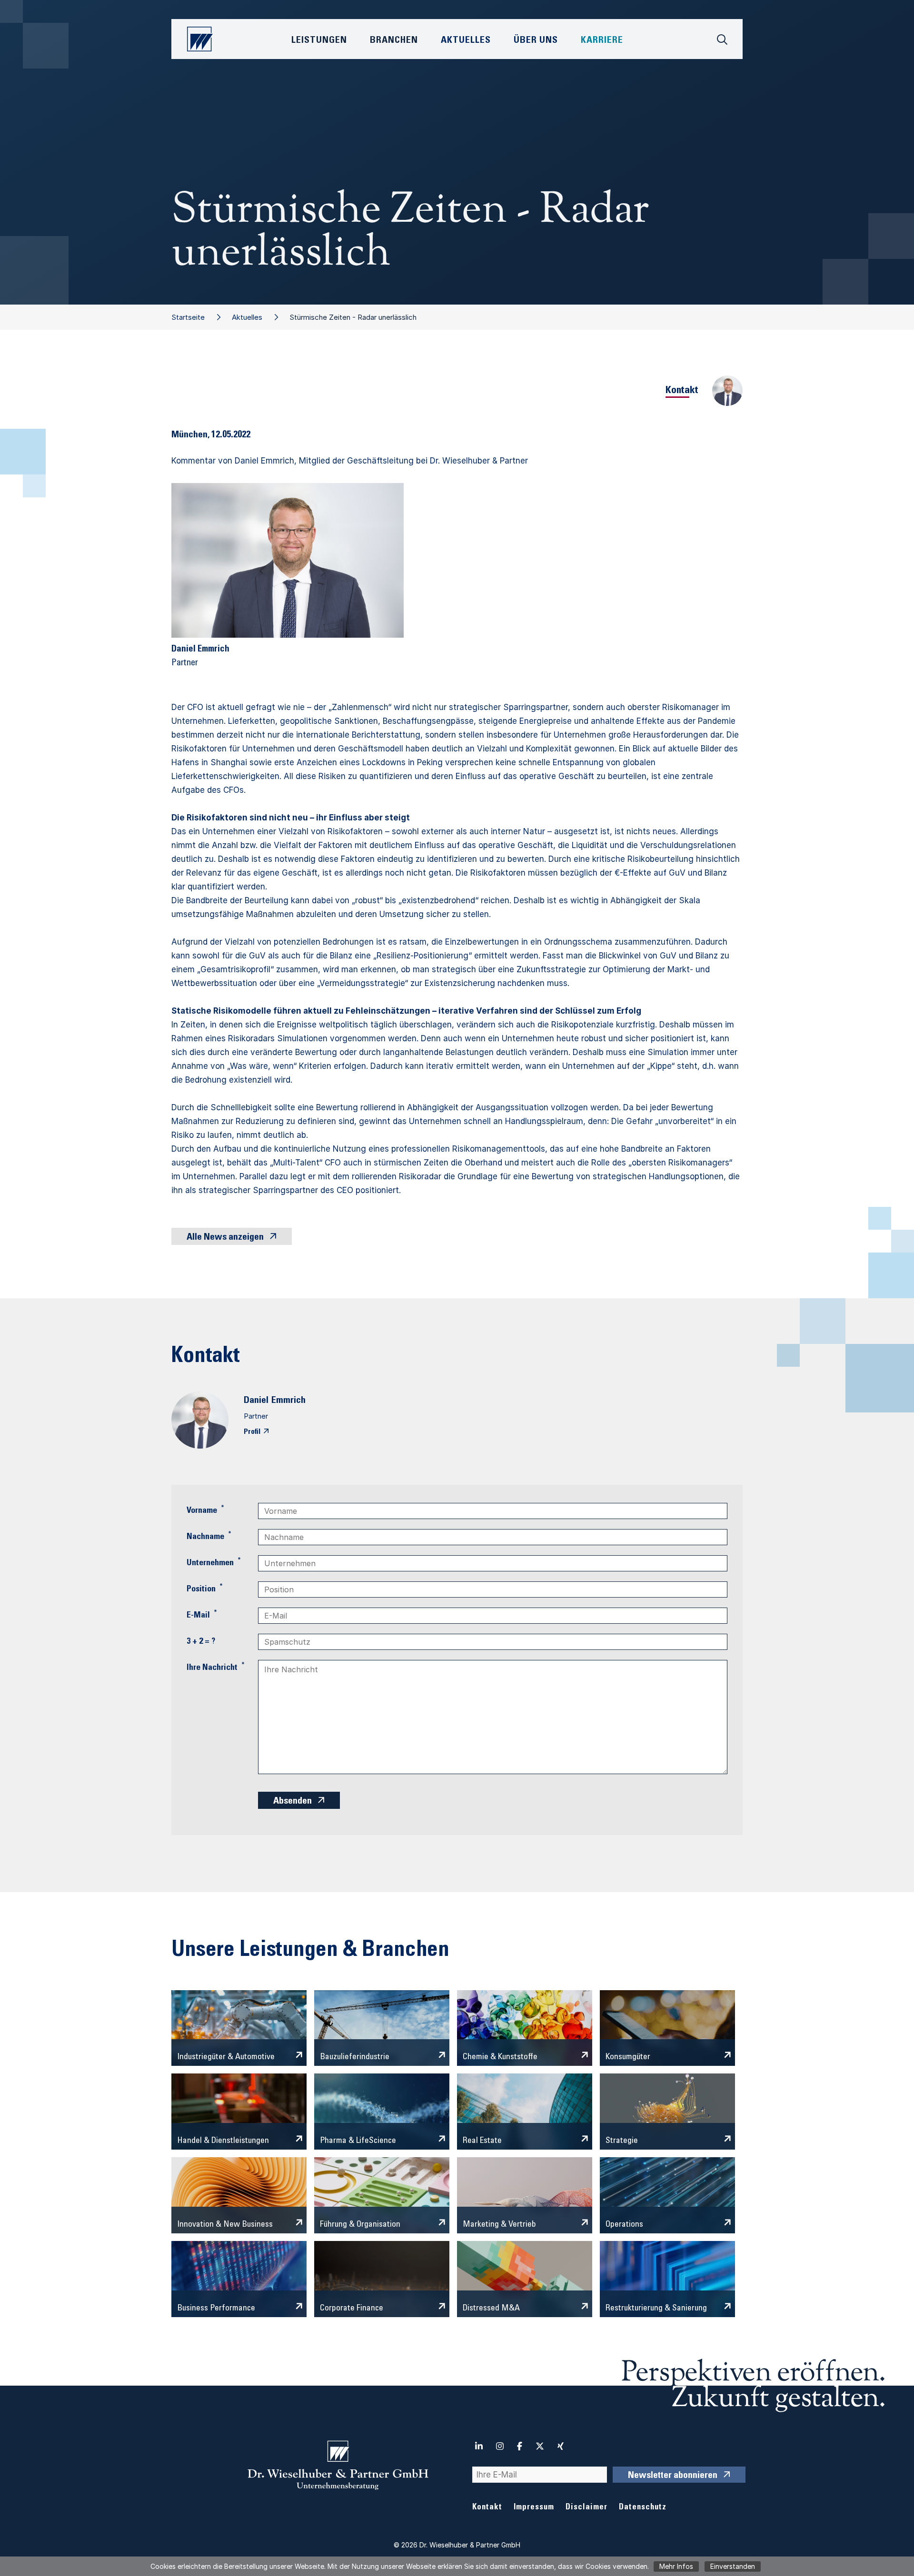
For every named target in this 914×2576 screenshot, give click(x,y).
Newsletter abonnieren (673, 2476)
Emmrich (288, 1401)
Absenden (293, 1802)
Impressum (534, 2508)
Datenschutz (643, 2508)
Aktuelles (247, 317)
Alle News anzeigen (225, 1238)
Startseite (188, 317)
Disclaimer (586, 2508)
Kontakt (487, 2508)
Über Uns (536, 41)
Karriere (602, 41)
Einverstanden (733, 2566)
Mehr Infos (676, 2566)
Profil (252, 1432)
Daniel (256, 1401)
